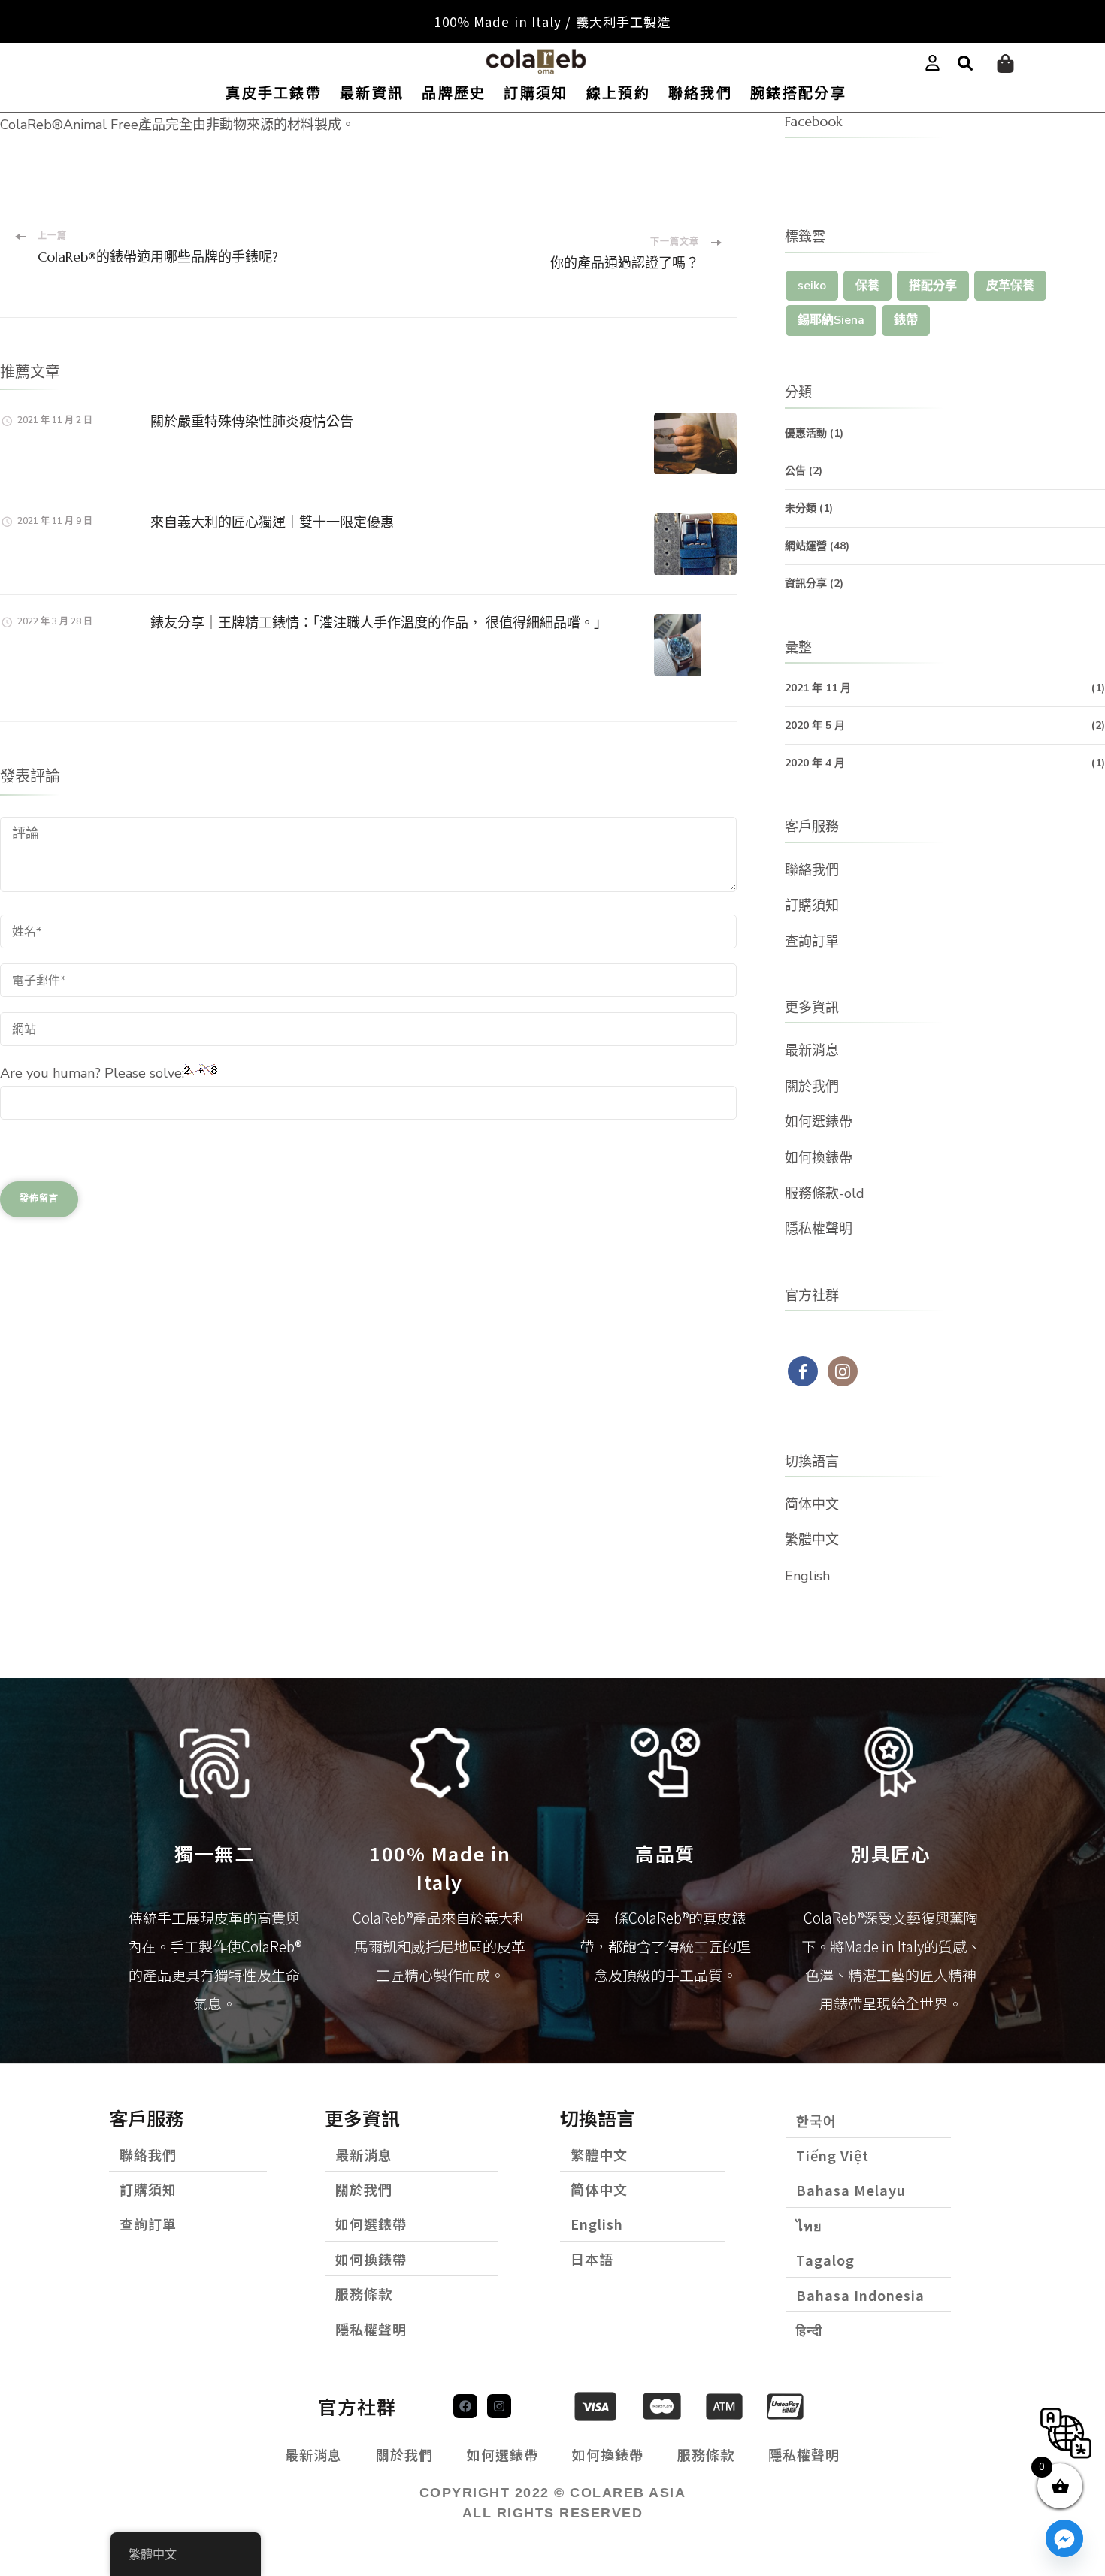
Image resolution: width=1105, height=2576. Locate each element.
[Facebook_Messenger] (1064, 2538)
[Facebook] (465, 2406)
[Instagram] (499, 2406)
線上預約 (618, 94)
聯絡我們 (700, 94)
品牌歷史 (454, 94)
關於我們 (812, 1087)
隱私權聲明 (819, 1229)
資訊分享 (806, 584)
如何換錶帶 (819, 1158)
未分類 (801, 508)
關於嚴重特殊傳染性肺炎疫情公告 (252, 421)
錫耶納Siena (831, 320)
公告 (795, 471)
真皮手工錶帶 (274, 94)
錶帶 (906, 320)
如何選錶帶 (819, 1122)
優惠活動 (806, 433)
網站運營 (806, 546)
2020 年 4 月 (815, 763)
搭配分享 (933, 286)
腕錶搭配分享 (798, 94)
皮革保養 (1010, 286)
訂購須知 (536, 94)
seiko (812, 286)
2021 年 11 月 (818, 688)
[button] (965, 64)
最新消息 (812, 1051)
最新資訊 (372, 94)
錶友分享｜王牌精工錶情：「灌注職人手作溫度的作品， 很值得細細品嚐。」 (379, 623)
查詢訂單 (812, 942)
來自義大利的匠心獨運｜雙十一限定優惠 (272, 522)
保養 (867, 286)
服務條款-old (825, 1193)
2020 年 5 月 (815, 726)
